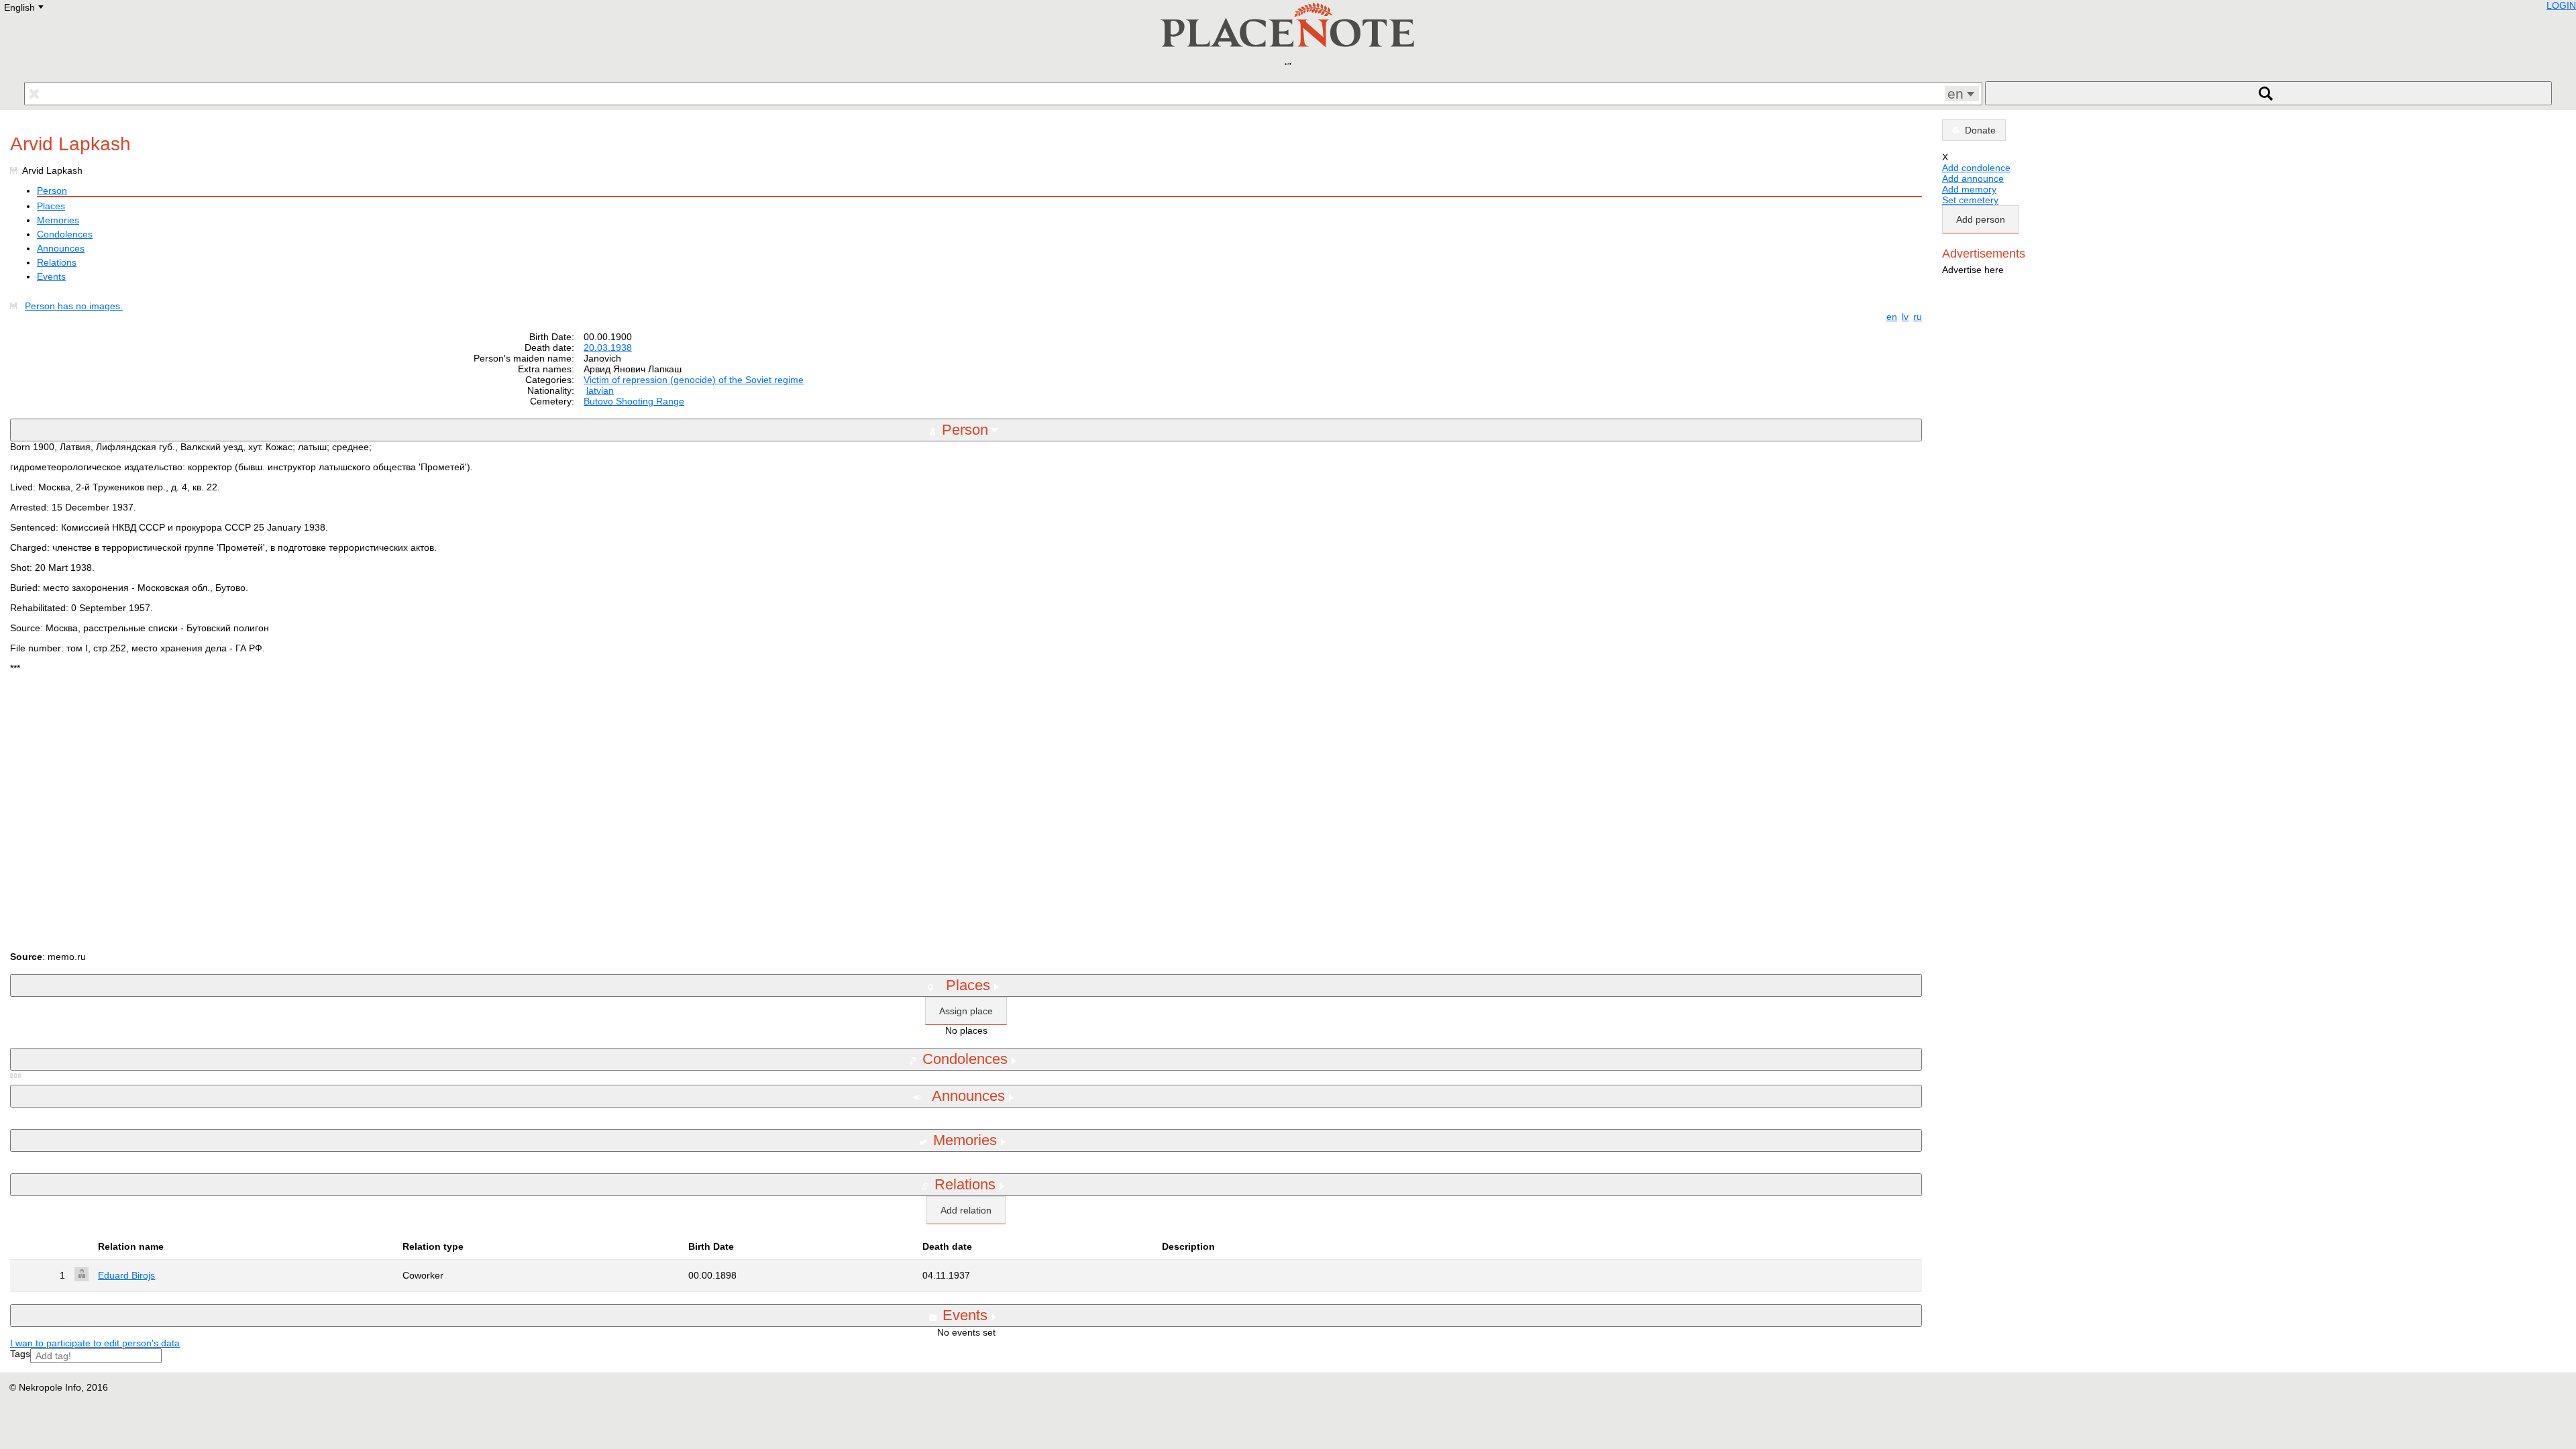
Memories (58, 220)
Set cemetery (1970, 200)
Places (51, 206)
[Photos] (16, 306)
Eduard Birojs (126, 1275)
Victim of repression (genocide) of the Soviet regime (694, 380)
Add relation (966, 1210)
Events (51, 276)
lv (1905, 317)
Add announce (1973, 178)
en (1892, 317)
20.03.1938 (608, 347)
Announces (61, 248)
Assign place (966, 1011)
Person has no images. (74, 306)
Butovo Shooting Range (634, 401)
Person (52, 191)
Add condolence (1976, 168)
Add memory (1969, 189)
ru (1918, 317)
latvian (600, 390)
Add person (1981, 219)
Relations (57, 262)
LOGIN (2561, 5)
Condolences (65, 234)
